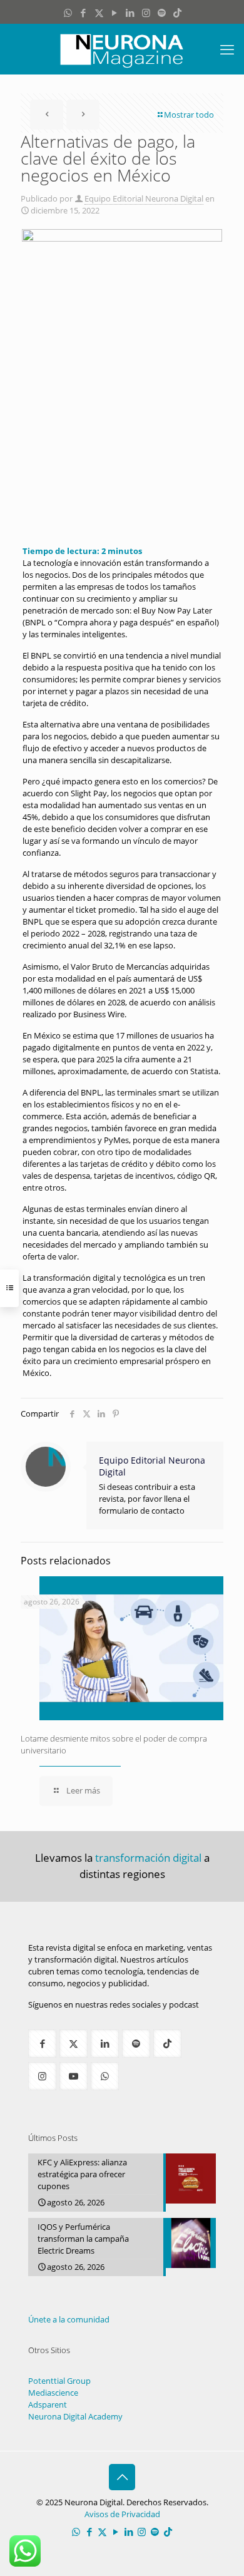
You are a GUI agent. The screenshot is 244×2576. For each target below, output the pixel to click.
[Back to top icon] (122, 2477)
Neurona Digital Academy (75, 2416)
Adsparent (48, 2404)
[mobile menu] (227, 49)
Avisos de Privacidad (122, 2514)
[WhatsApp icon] (68, 13)
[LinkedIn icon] (130, 13)
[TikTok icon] (177, 13)
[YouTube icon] (115, 13)
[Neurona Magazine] (122, 49)
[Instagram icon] (146, 13)
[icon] (162, 13)
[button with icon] (42, 2044)
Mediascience (53, 2393)
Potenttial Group (59, 2381)
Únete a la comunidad (69, 2319)
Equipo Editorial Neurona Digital (144, 198)
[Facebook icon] (84, 13)
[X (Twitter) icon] (99, 13)
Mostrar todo (189, 115)
